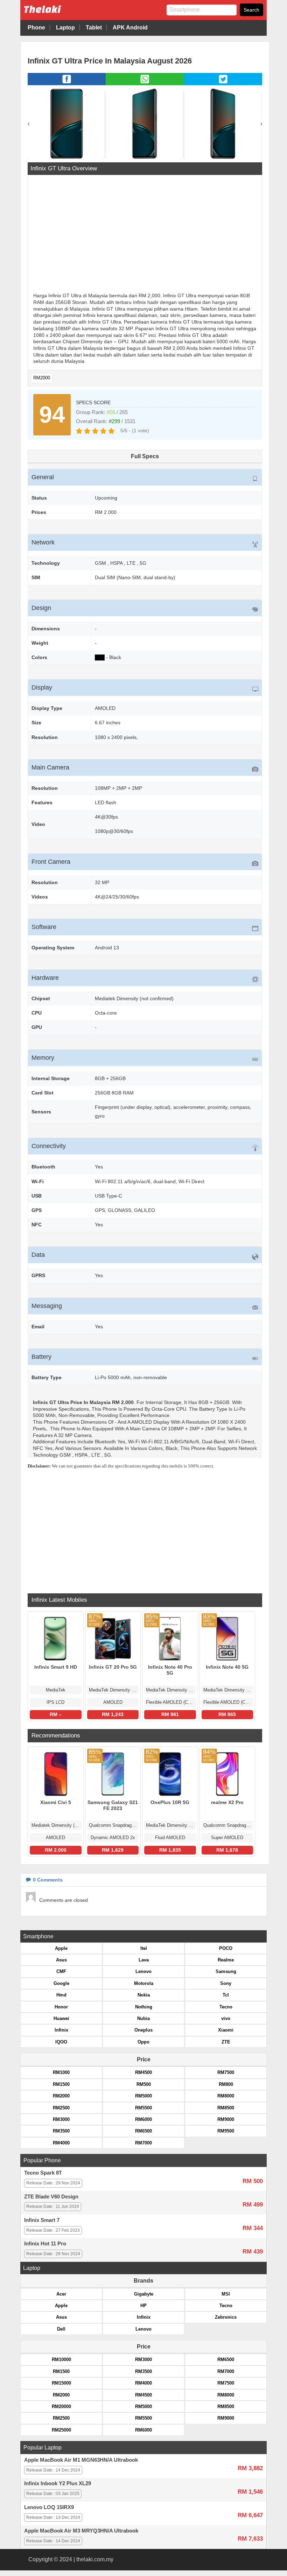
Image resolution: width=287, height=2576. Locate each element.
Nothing (144, 2007)
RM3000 (61, 2119)
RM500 (144, 2084)
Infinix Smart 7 (42, 2220)
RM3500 (61, 2131)
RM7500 (226, 2072)
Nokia (144, 1995)
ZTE (226, 2042)
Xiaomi (226, 2030)
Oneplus (143, 2030)
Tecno (226, 2007)
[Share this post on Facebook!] (67, 83)
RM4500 (143, 2072)
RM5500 (143, 2108)
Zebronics (226, 2317)
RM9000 (226, 2119)
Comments (48, 1880)
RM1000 (61, 2072)
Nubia (143, 2018)
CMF (61, 1971)
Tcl (226, 1995)
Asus (61, 1960)
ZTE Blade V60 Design (51, 2197)
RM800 (226, 2084)
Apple (61, 1948)
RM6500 (143, 2131)
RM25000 (61, 2430)
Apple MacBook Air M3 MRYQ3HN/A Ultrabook (81, 2531)
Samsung (226, 1971)
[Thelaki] (64, 15)
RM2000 (42, 378)
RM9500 (226, 2131)
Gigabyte (144, 2294)
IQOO (61, 2042)
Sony (226, 1983)
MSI (226, 2294)
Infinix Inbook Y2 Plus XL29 (58, 2483)
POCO (226, 1948)
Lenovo (143, 1971)
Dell (61, 2329)
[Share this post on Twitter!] (223, 83)
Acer (61, 2294)
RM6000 (143, 2119)
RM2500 (61, 2108)
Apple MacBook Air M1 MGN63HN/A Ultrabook (81, 2460)
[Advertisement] (145, 235)
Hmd (61, 1995)
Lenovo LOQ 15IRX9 (49, 2507)
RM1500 (61, 2084)
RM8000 (226, 2096)
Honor (61, 2007)
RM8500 (226, 2108)
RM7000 (143, 2143)
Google (61, 1983)
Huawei (61, 2018)
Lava (144, 1960)
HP (143, 2306)
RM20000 (61, 2406)
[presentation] (29, 124)
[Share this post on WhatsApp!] (145, 83)
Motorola (144, 1983)
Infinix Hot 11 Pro (45, 2244)
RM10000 (61, 2360)
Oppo (143, 2042)
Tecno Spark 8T (43, 2173)
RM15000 (61, 2383)
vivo (226, 2018)
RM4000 (61, 2143)
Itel (144, 1948)
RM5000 (143, 2096)
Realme (226, 1960)
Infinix (61, 2030)
